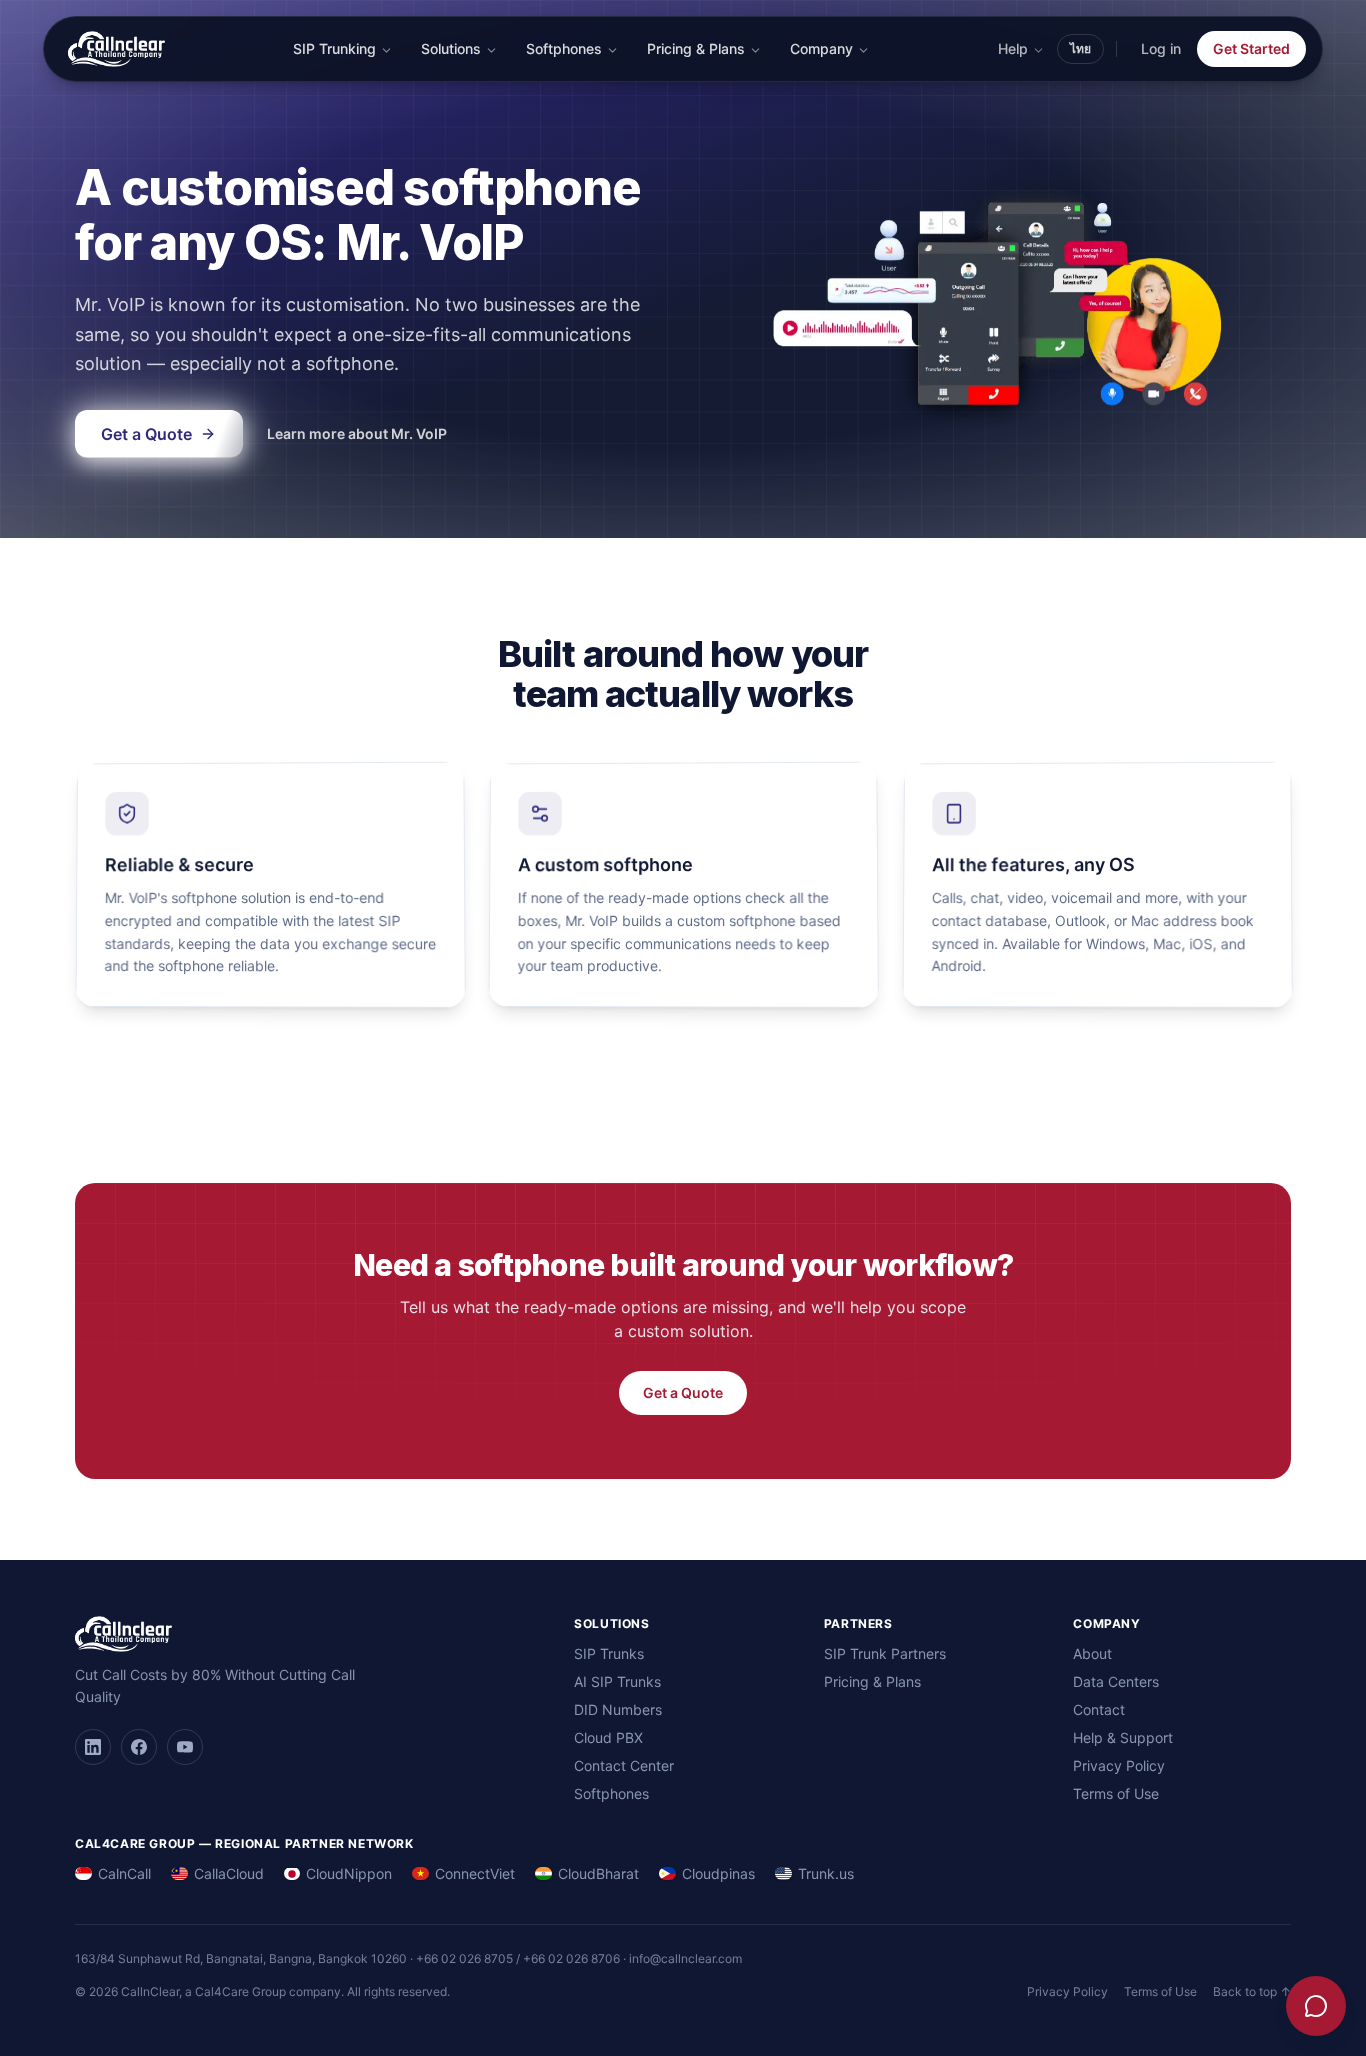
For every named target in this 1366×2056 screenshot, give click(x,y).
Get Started (1251, 48)
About (1092, 1653)
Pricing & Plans (696, 48)
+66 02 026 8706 (571, 1958)
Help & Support (1123, 1737)
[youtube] (185, 1747)
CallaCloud (229, 1873)
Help (1013, 48)
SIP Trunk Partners (885, 1653)
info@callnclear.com (685, 1958)
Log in (1161, 48)
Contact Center (624, 1765)
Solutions (451, 48)
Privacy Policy (1119, 1765)
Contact (1099, 1709)
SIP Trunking (334, 48)
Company (821, 48)
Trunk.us (826, 1873)
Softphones (564, 48)
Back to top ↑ (1252, 1991)
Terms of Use (1116, 1793)
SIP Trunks (609, 1653)
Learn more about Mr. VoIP (357, 433)
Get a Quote (683, 1392)
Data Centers (1116, 1681)
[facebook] (139, 1747)
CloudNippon (349, 1873)
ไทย (1080, 48)
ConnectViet (475, 1873)
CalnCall (124, 1873)
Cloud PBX (608, 1737)
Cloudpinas (718, 1873)
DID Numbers (618, 1709)
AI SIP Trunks (617, 1681)
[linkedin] (93, 1747)
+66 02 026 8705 (464, 1958)
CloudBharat (598, 1873)
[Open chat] (1316, 2006)
